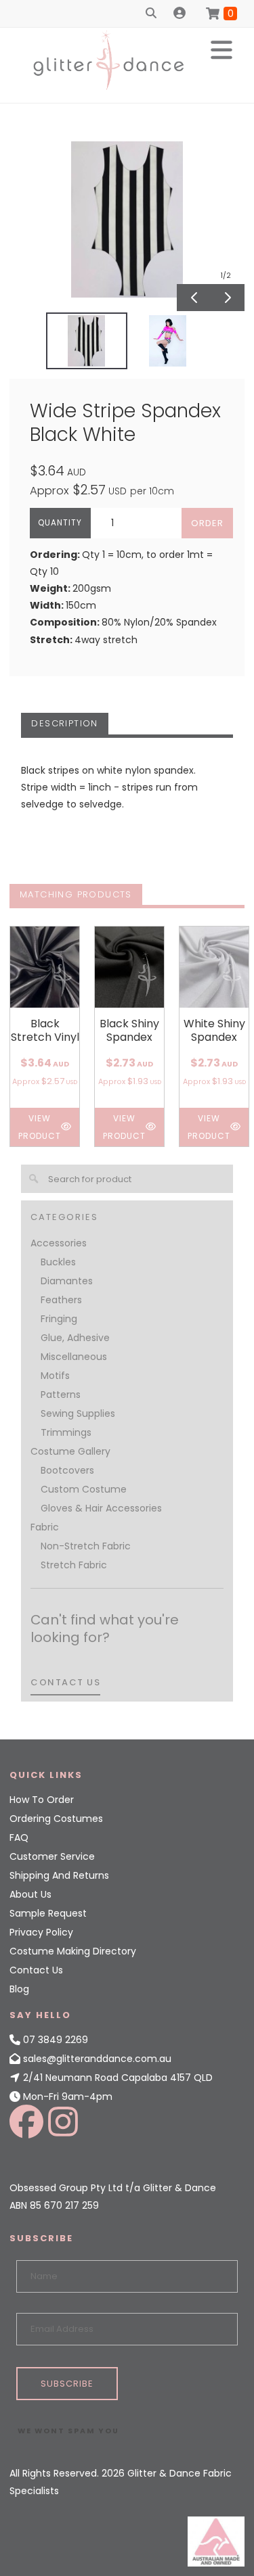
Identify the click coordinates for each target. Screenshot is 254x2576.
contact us (65, 1682)
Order (207, 523)
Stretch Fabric (74, 1565)
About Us (30, 1894)
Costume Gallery (70, 1451)
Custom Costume (84, 1489)
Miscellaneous (74, 1357)
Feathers (61, 1300)
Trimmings (66, 1432)
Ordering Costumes (56, 1819)
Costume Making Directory (73, 1951)
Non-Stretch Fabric (86, 1546)
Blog (19, 1989)
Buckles (58, 1262)
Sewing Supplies (78, 1413)
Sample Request (48, 1913)
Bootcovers (67, 1470)
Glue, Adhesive (75, 1338)
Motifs (55, 1376)
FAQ (19, 1837)
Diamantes (67, 1281)
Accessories (59, 1243)
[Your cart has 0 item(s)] (221, 14)
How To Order (42, 1800)
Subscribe (67, 2384)
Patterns (61, 1395)
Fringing (59, 1319)
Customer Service (52, 1856)
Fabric (45, 1527)
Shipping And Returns (59, 1875)
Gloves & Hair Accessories (101, 1508)
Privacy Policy (41, 1932)
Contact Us (36, 1970)
